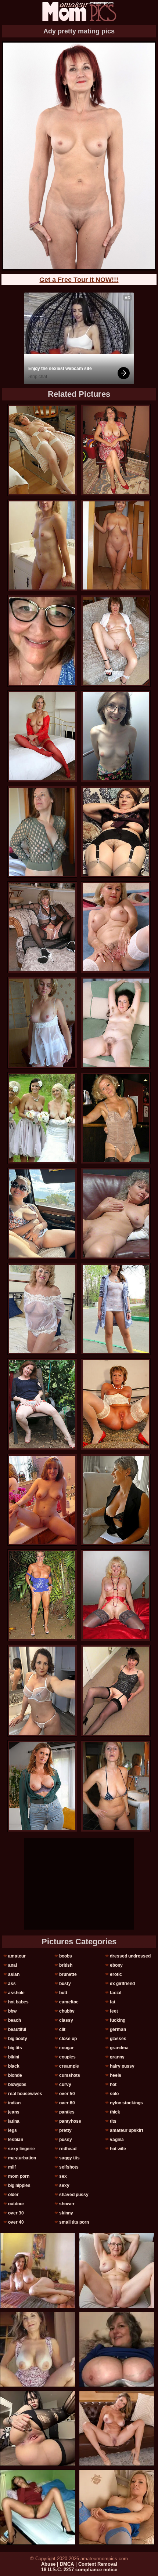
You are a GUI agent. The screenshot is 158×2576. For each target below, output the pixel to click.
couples (67, 2057)
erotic (116, 1974)
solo (114, 2094)
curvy (65, 2085)
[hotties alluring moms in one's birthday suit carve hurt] (116, 1691)
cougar (67, 2048)
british (66, 1965)
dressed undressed (130, 1956)
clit (62, 2029)
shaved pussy (74, 2195)
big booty (18, 2039)
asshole (16, 1993)
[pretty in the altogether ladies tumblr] (42, 1595)
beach (15, 2020)
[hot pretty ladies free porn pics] (42, 1404)
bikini (14, 2057)
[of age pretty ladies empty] (116, 1118)
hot (113, 2085)
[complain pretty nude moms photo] (116, 1023)
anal (12, 1965)
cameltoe (69, 2002)
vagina (117, 2140)
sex (63, 2176)
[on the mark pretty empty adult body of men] (116, 545)
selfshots (69, 2167)
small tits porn (74, 2222)
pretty (65, 2130)
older (13, 2195)
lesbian (16, 2140)
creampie (69, 2066)
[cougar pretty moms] (116, 1786)
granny (117, 2057)
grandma (119, 2048)
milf (12, 2167)
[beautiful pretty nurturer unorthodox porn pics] (42, 832)
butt (63, 1993)
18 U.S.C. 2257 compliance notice (79, 2570)
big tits (15, 2048)
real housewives (25, 2094)
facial (116, 1993)
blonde (15, 2075)
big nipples (19, 2185)
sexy (64, 2185)
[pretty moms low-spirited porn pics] (42, 1309)
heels (116, 2075)
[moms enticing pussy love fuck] (42, 1691)
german (118, 2029)
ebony (116, 1965)
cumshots (70, 2075)
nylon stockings (126, 2103)
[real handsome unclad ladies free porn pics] (42, 1118)
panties (67, 2112)
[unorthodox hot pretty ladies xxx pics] (116, 832)
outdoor (16, 2204)
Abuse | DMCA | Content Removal (79, 2564)
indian (14, 2103)
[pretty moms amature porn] (42, 736)
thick (115, 2112)
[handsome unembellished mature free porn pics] (42, 1023)
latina (14, 2121)
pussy (66, 2140)
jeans (14, 2112)
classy (66, 2020)
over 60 (67, 2103)
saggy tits (69, 2158)
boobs (66, 1956)
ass (12, 1984)
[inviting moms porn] (42, 1213)
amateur (17, 1956)
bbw (12, 2011)
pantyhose (70, 2121)
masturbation (22, 2158)
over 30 (16, 2213)
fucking (118, 2020)
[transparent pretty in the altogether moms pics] (42, 1500)
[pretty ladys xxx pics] (116, 736)
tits (113, 2121)
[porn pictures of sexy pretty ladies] (116, 1213)
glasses (118, 2039)
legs (12, 2130)
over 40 (16, 2222)
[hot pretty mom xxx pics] (116, 1309)
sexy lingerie (21, 2149)
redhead (68, 2149)
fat (113, 2002)
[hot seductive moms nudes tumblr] (116, 1500)
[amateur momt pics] (79, 12)
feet (114, 2011)
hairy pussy (122, 2066)
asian (14, 1974)
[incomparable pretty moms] (42, 927)
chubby (67, 2011)
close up (68, 2039)
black (14, 2066)
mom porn (19, 2176)
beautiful (17, 2029)
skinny (66, 2213)
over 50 (67, 2094)
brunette (68, 1974)
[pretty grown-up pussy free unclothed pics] (116, 450)
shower (67, 2204)
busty (65, 1984)
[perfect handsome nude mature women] (116, 641)
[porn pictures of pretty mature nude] (116, 927)
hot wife (118, 2149)
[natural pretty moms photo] (42, 1786)
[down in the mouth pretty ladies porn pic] (116, 1595)
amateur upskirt (127, 2130)
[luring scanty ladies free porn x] (42, 450)
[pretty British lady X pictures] (42, 545)
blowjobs (17, 2085)
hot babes (18, 2002)
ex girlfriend (122, 1984)
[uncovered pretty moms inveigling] (116, 1404)
